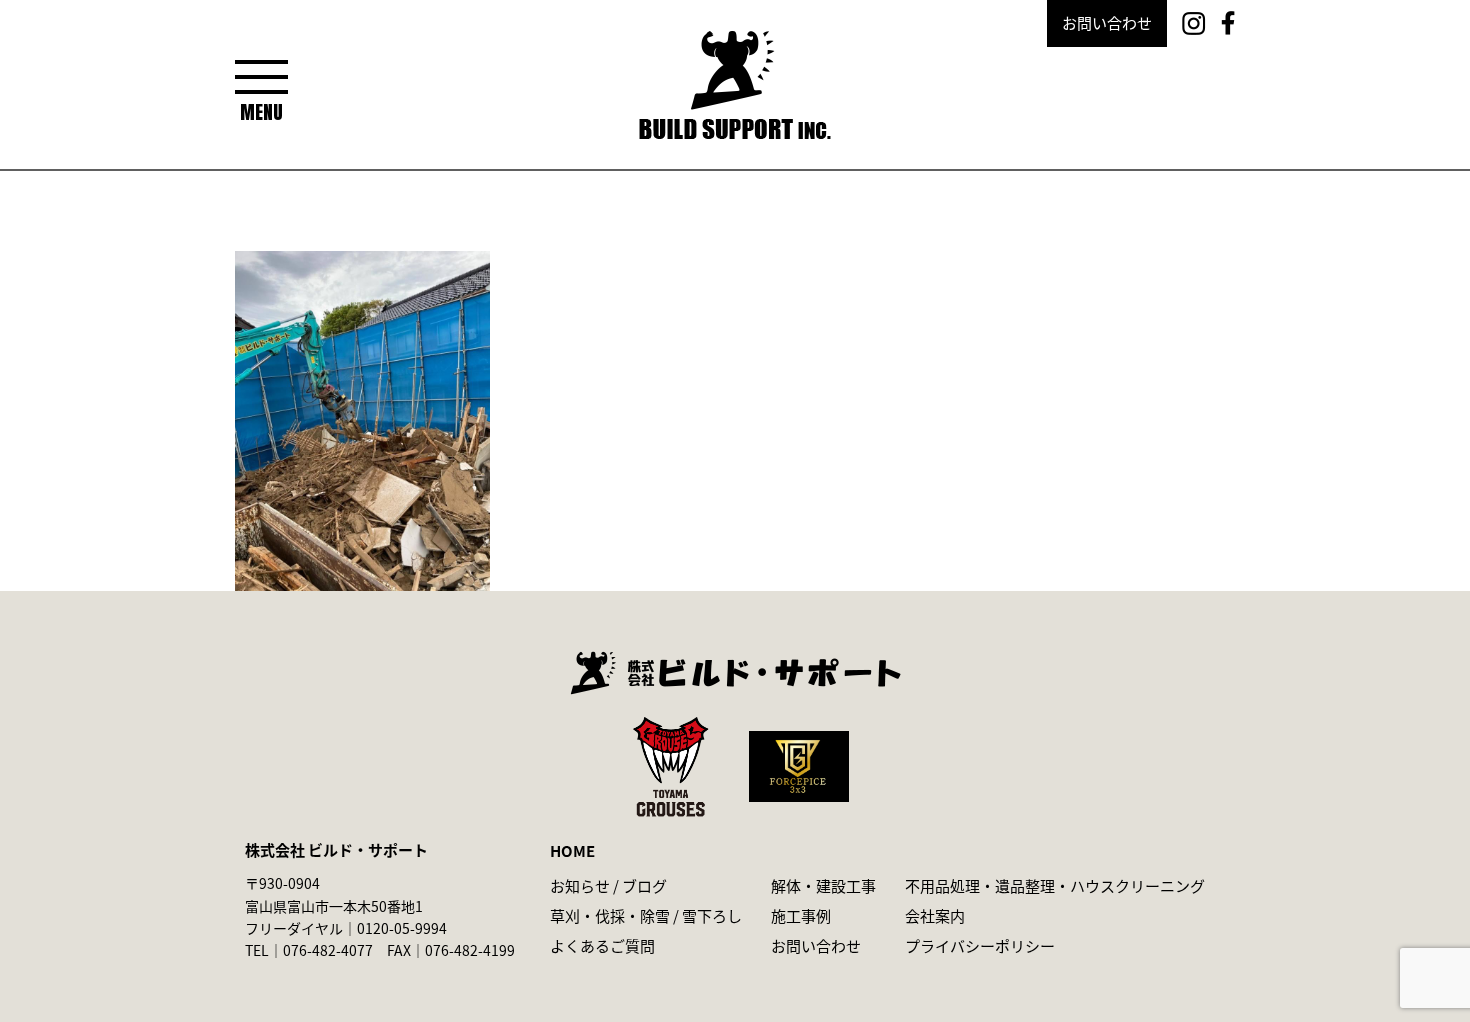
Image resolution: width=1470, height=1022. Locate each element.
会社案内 (935, 915)
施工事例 (801, 915)
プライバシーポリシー (980, 945)
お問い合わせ (1107, 22)
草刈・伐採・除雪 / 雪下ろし (646, 915)
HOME (572, 850)
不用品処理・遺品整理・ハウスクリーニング (1055, 885)
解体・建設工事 (823, 885)
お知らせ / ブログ (608, 885)
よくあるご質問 (602, 945)
